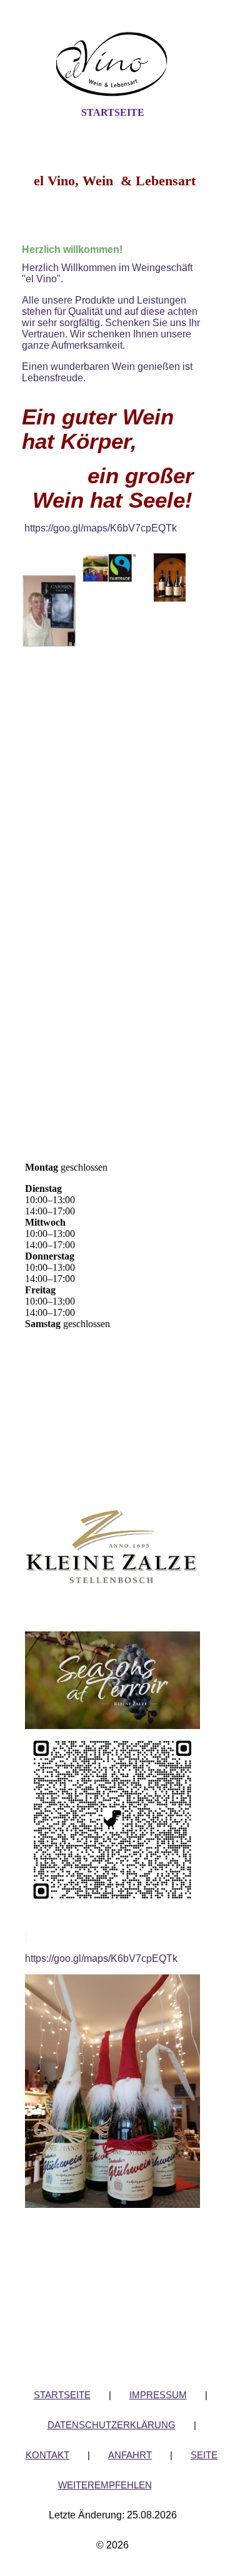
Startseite (113, 112)
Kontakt (47, 2455)
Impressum (158, 2395)
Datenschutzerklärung (112, 2425)
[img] (112, 64)
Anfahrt (130, 2455)
